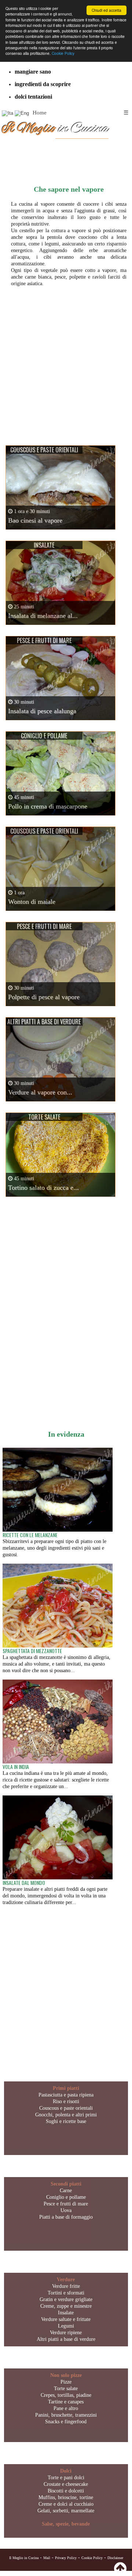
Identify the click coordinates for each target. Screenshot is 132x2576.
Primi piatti (66, 2088)
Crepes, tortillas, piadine (66, 2395)
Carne (66, 2191)
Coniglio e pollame (66, 2197)
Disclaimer (115, 2558)
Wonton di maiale (32, 902)
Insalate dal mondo (24, 1883)
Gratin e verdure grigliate (66, 2299)
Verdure (66, 2280)
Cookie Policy (63, 53)
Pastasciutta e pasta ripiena (66, 2095)
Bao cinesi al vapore (35, 520)
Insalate (66, 2313)
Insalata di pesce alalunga (42, 711)
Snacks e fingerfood (66, 2422)
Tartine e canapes (66, 2402)
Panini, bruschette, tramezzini (66, 2415)
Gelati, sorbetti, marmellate (66, 2511)
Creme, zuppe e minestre (66, 2306)
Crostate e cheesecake (66, 2484)
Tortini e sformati (66, 2293)
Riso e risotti (66, 2101)
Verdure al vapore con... (40, 1092)
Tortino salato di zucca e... (43, 1188)
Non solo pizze (66, 2375)
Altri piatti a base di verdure (66, 2339)
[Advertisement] (66, 359)
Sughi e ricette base (66, 2121)
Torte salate (66, 2389)
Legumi (66, 2326)
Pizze (66, 2382)
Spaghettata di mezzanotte (32, 1651)
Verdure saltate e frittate (66, 2319)
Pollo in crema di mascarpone (48, 806)
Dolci (66, 2471)
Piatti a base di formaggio (66, 2217)
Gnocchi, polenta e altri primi (66, 2115)
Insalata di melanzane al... (43, 616)
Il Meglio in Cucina (24, 2558)
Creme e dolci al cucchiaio (66, 2504)
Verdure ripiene (66, 2333)
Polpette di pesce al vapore (44, 997)
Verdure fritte (66, 2286)
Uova (66, 2210)
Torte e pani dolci (66, 2478)
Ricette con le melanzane (30, 1535)
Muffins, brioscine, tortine (66, 2497)
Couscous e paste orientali (66, 2108)
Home (40, 113)
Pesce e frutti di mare (66, 2204)
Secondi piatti (66, 2184)
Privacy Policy (66, 2558)
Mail (47, 2558)
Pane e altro (66, 2408)
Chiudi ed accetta (107, 10)
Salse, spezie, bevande (66, 2524)
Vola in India (16, 1767)
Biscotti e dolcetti (66, 2491)
